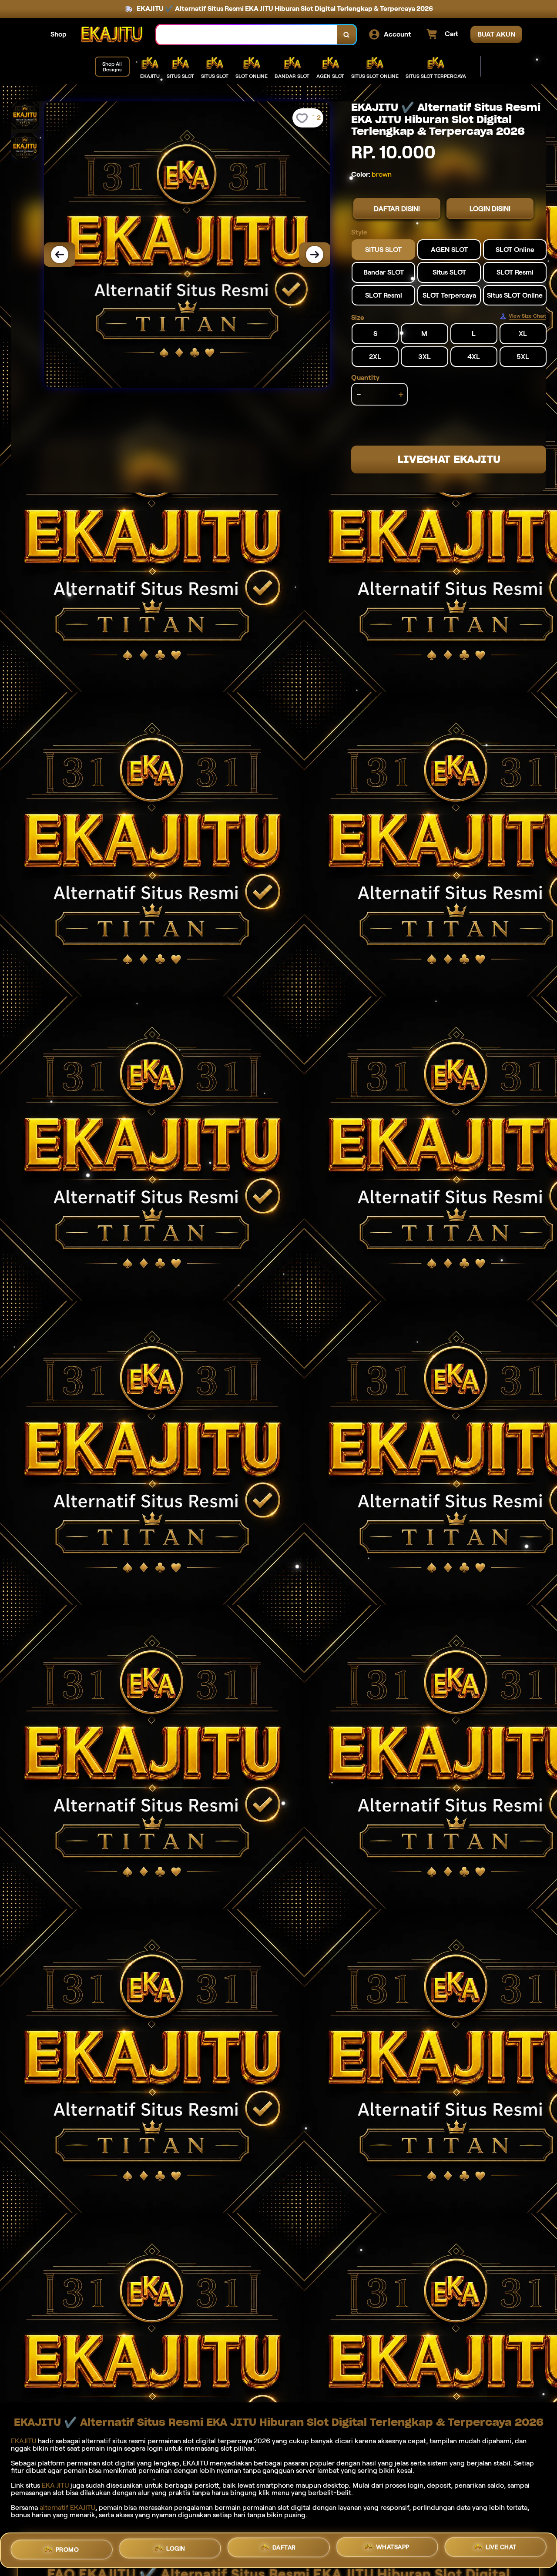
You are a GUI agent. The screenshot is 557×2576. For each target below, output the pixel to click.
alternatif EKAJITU (67, 2507)
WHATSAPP (393, 2550)
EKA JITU (55, 2485)
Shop (59, 34)
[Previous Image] (60, 255)
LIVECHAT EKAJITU (449, 459)
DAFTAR (284, 2549)
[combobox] (247, 35)
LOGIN (176, 2548)
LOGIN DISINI (490, 209)
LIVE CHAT (501, 2550)
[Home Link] (111, 35)
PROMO (67, 2547)
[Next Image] (315, 255)
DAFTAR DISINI (397, 209)
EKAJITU (23, 2441)
